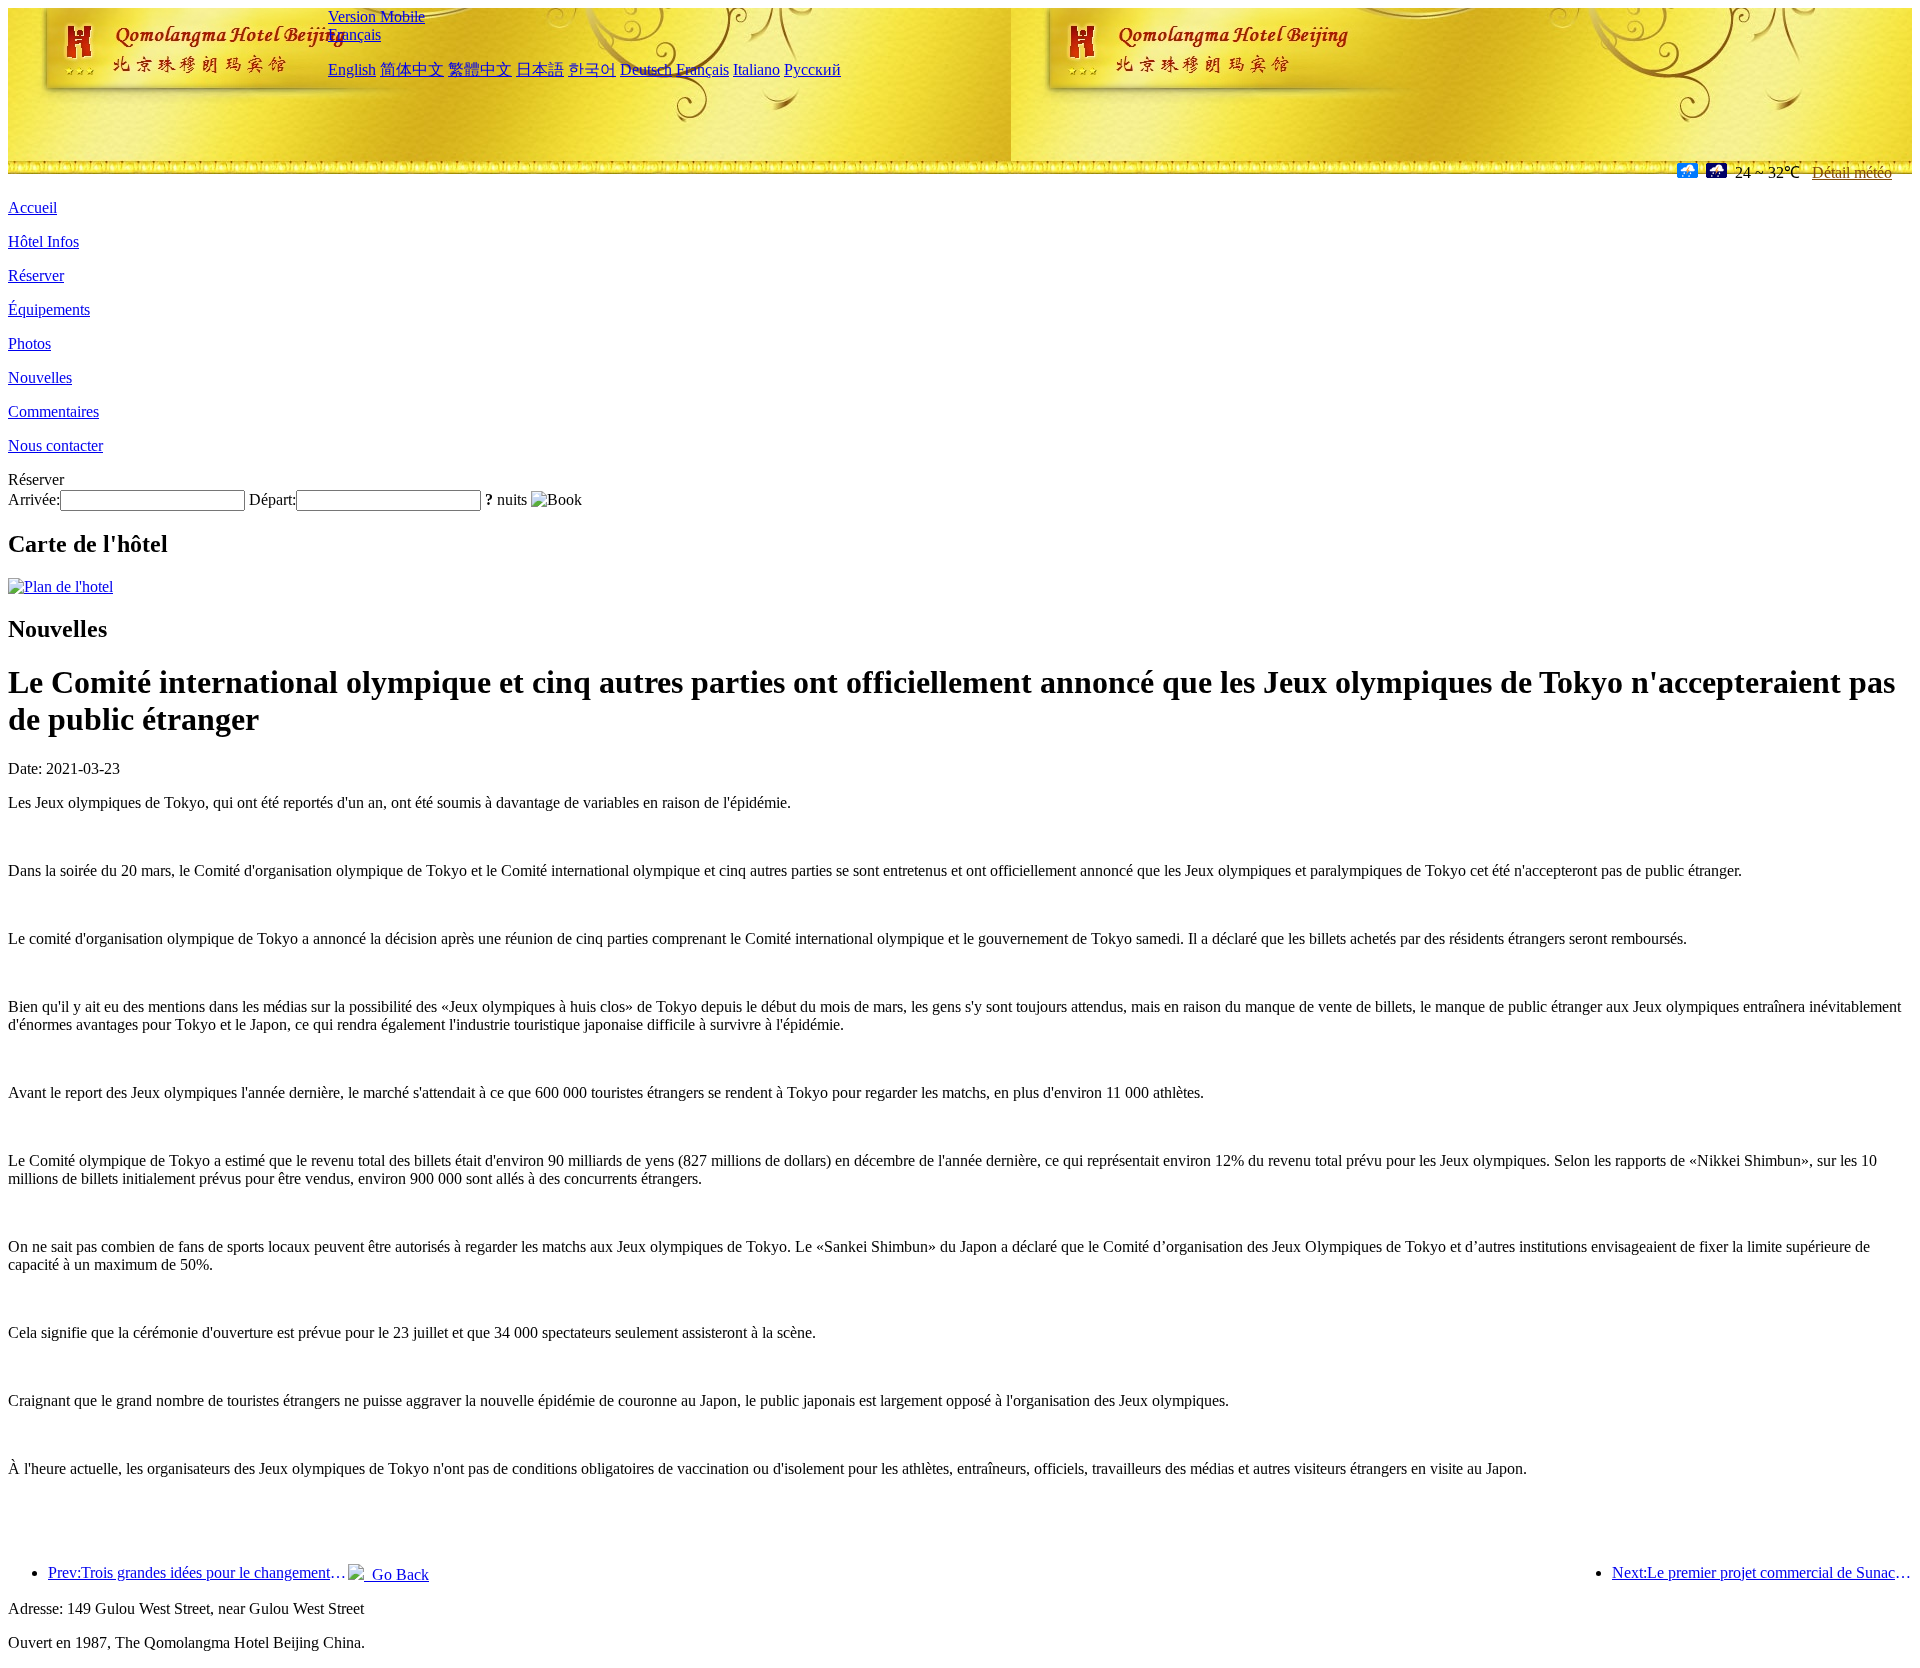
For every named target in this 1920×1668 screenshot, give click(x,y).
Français (354, 34)
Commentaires (53, 411)
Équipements (49, 309)
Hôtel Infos (43, 241)
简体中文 (412, 69)
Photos (29, 343)
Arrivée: (34, 499)
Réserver (36, 275)
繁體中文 (480, 69)
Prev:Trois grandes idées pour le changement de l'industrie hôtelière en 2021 (198, 1572)
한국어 (592, 69)
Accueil (32, 207)
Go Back (396, 1574)
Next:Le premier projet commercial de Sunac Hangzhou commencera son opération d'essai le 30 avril (1762, 1572)
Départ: (272, 499)
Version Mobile (376, 16)
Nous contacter (55, 445)
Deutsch (646, 69)
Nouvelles (40, 377)
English (352, 69)
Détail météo (1852, 172)
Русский (812, 69)
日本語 (540, 69)
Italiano (756, 69)
